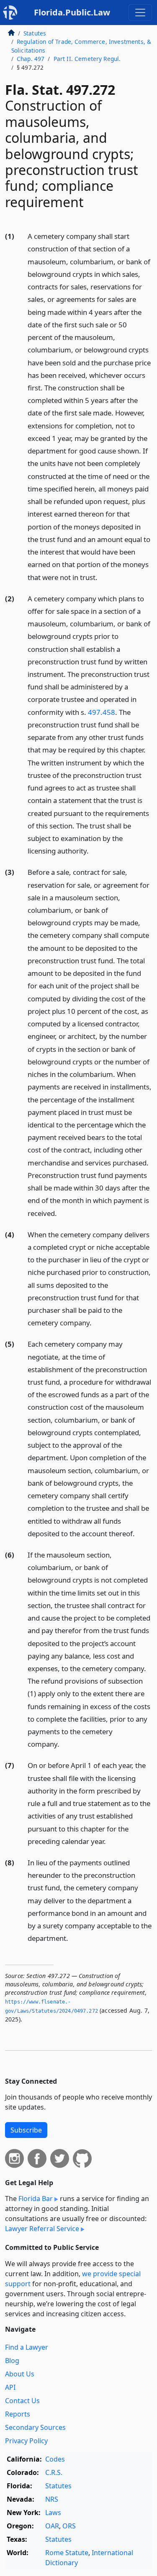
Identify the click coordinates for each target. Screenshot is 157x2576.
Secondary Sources (35, 2427)
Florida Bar (36, 2199)
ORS (69, 2526)
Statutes (35, 33)
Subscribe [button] (26, 2130)
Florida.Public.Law (72, 12)
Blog (12, 2361)
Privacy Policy (26, 2441)
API (10, 2387)
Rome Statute (67, 2553)
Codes (55, 2459)
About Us (20, 2374)
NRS (52, 2499)
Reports (18, 2414)
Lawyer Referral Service (42, 2229)
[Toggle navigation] (140, 13)
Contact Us (22, 2401)
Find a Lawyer (27, 2347)
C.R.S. (54, 2472)
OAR (52, 2526)
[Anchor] (102, 577)
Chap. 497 (31, 59)
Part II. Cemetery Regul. (87, 59)
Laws (53, 2513)
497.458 (102, 712)
